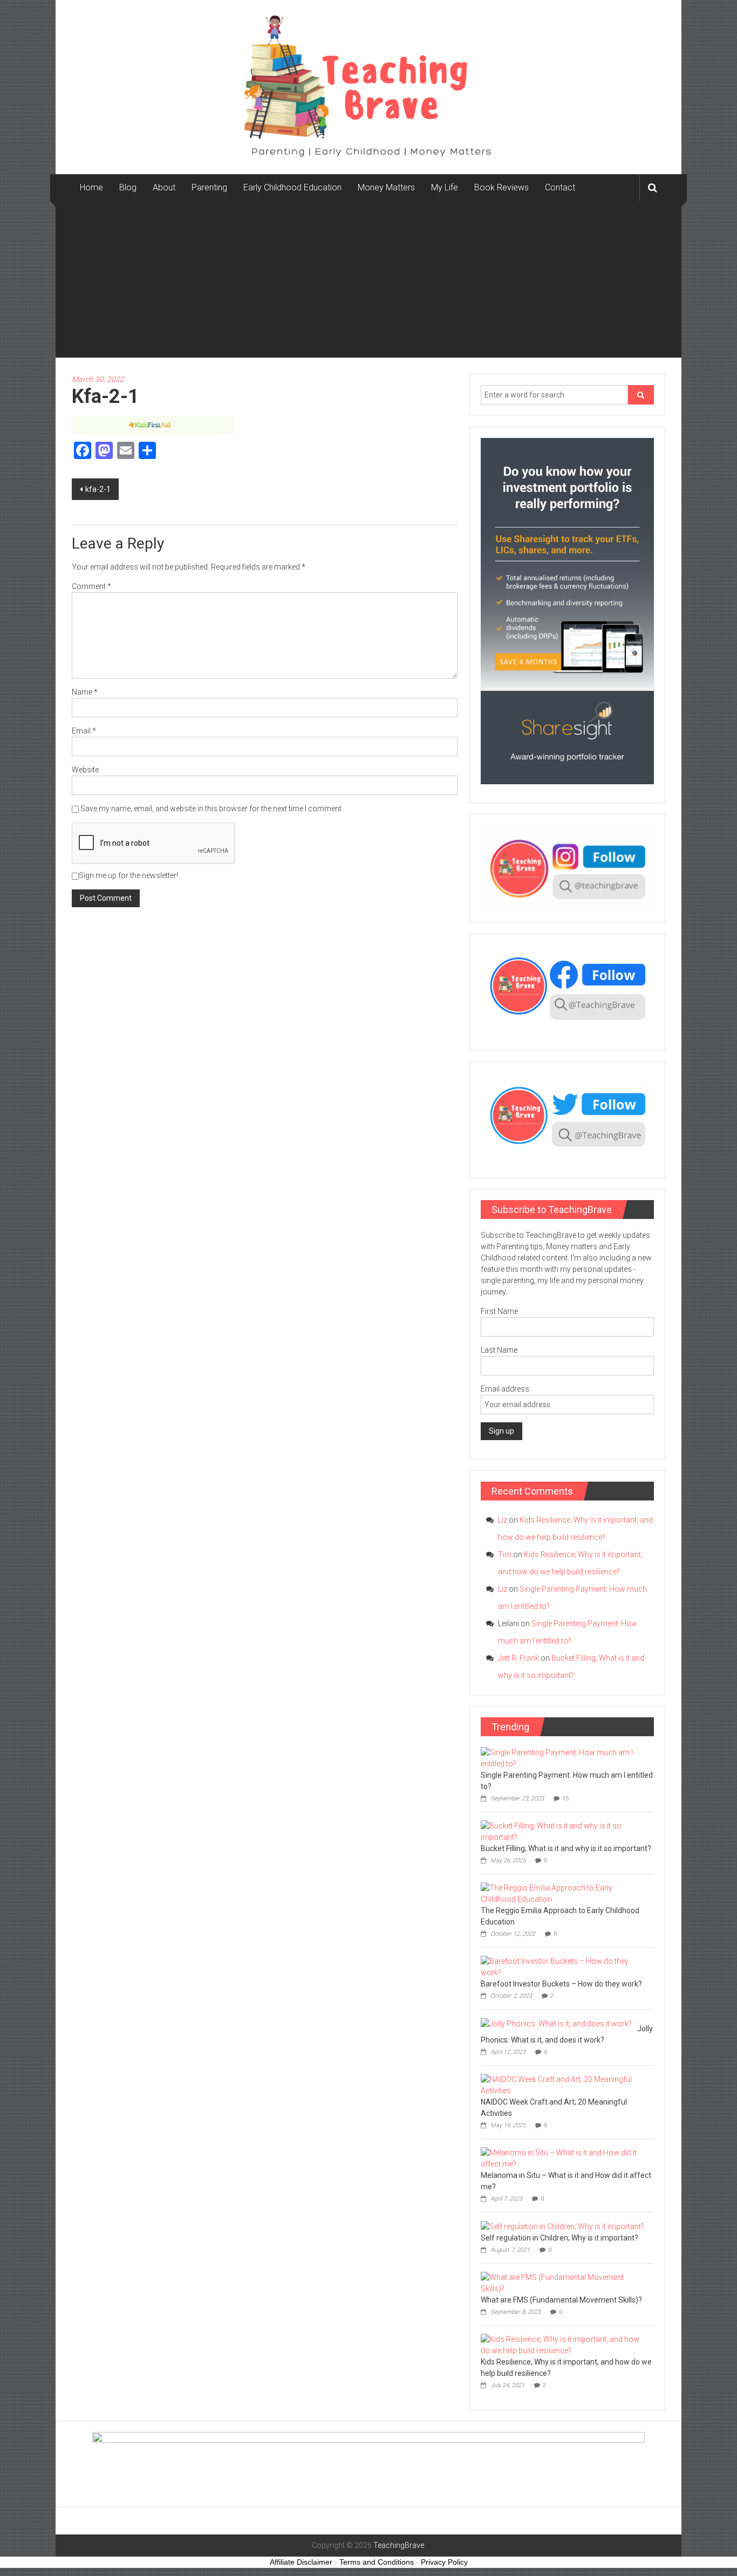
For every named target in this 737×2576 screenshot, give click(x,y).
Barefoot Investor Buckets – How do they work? (561, 1984)
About (164, 187)
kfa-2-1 (98, 489)
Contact (560, 187)
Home (91, 187)
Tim (505, 1554)
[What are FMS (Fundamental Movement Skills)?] (565, 2283)
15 (565, 1799)
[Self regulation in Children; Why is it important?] (562, 2226)
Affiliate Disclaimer (301, 2562)
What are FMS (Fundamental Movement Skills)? (561, 2300)
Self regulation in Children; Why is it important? (559, 2238)
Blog (128, 187)
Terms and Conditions (377, 2562)
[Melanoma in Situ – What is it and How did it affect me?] (565, 2158)
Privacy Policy (444, 2562)
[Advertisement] (368, 282)
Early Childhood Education (292, 187)
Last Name (499, 1350)
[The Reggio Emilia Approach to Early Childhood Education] (565, 1893)
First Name (499, 1311)
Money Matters (386, 187)
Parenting (209, 187)
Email (84, 731)
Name (85, 692)
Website (85, 770)
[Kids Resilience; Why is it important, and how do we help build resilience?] (565, 2345)
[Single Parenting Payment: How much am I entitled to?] (565, 1758)
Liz (503, 1520)
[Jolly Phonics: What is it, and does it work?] (556, 2023)
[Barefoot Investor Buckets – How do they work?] (565, 1967)
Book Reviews (501, 187)
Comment (91, 586)
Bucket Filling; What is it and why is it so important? (566, 1848)
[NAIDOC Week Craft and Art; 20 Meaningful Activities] (565, 2085)
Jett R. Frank (518, 1658)
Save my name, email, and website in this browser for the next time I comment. (212, 809)
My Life (445, 187)
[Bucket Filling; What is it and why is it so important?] (565, 1831)
